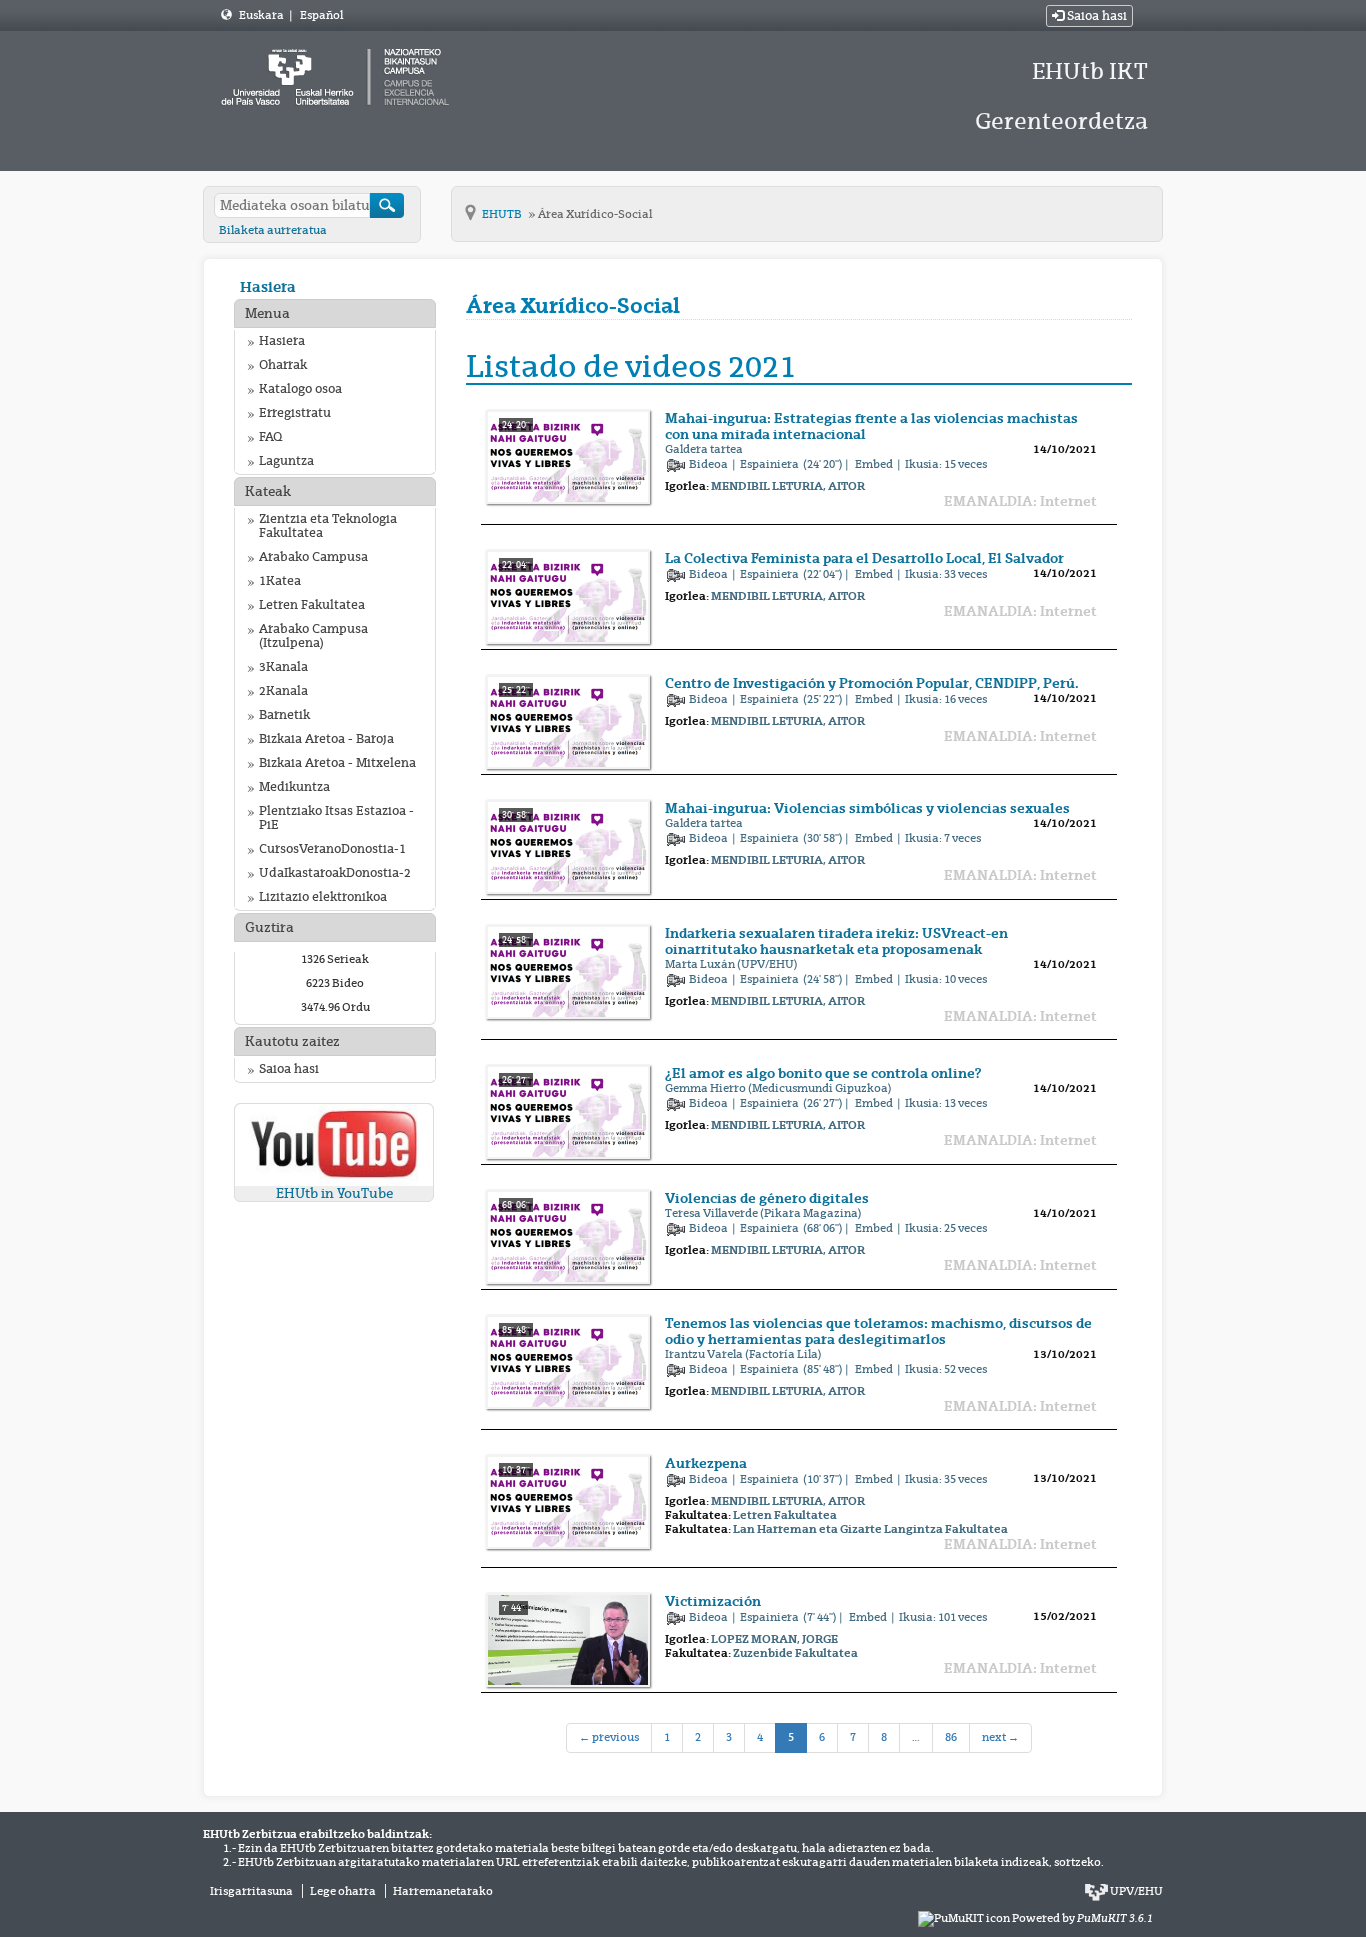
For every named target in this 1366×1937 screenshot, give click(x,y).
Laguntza (286, 461)
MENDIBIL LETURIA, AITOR (788, 486)
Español (321, 15)
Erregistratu (295, 413)
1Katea (280, 581)
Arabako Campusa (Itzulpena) (313, 636)
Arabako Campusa (313, 557)
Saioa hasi (1095, 16)
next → (1000, 1737)
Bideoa (709, 464)
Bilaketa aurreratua (273, 230)
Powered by (1082, 1918)
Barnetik (284, 715)
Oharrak (283, 365)
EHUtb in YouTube (334, 1193)
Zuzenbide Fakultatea (795, 1653)
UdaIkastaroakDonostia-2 (335, 873)
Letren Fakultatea (312, 605)
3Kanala (283, 667)
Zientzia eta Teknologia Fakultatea (328, 526)
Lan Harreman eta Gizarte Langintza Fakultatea (870, 1529)
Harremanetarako (443, 1891)
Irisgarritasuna (251, 1891)
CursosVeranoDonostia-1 (332, 849)
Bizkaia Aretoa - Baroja (326, 739)
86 (951, 1737)
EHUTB (503, 214)
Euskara (262, 15)
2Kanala (283, 691)
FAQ (270, 437)
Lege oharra (343, 1891)
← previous (609, 1737)
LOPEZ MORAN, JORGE (774, 1639)
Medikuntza (294, 787)
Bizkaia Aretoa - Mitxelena (337, 763)
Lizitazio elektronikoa (323, 897)
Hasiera (268, 286)
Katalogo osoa (300, 389)
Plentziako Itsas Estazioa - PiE (336, 818)
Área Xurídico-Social (595, 214)
